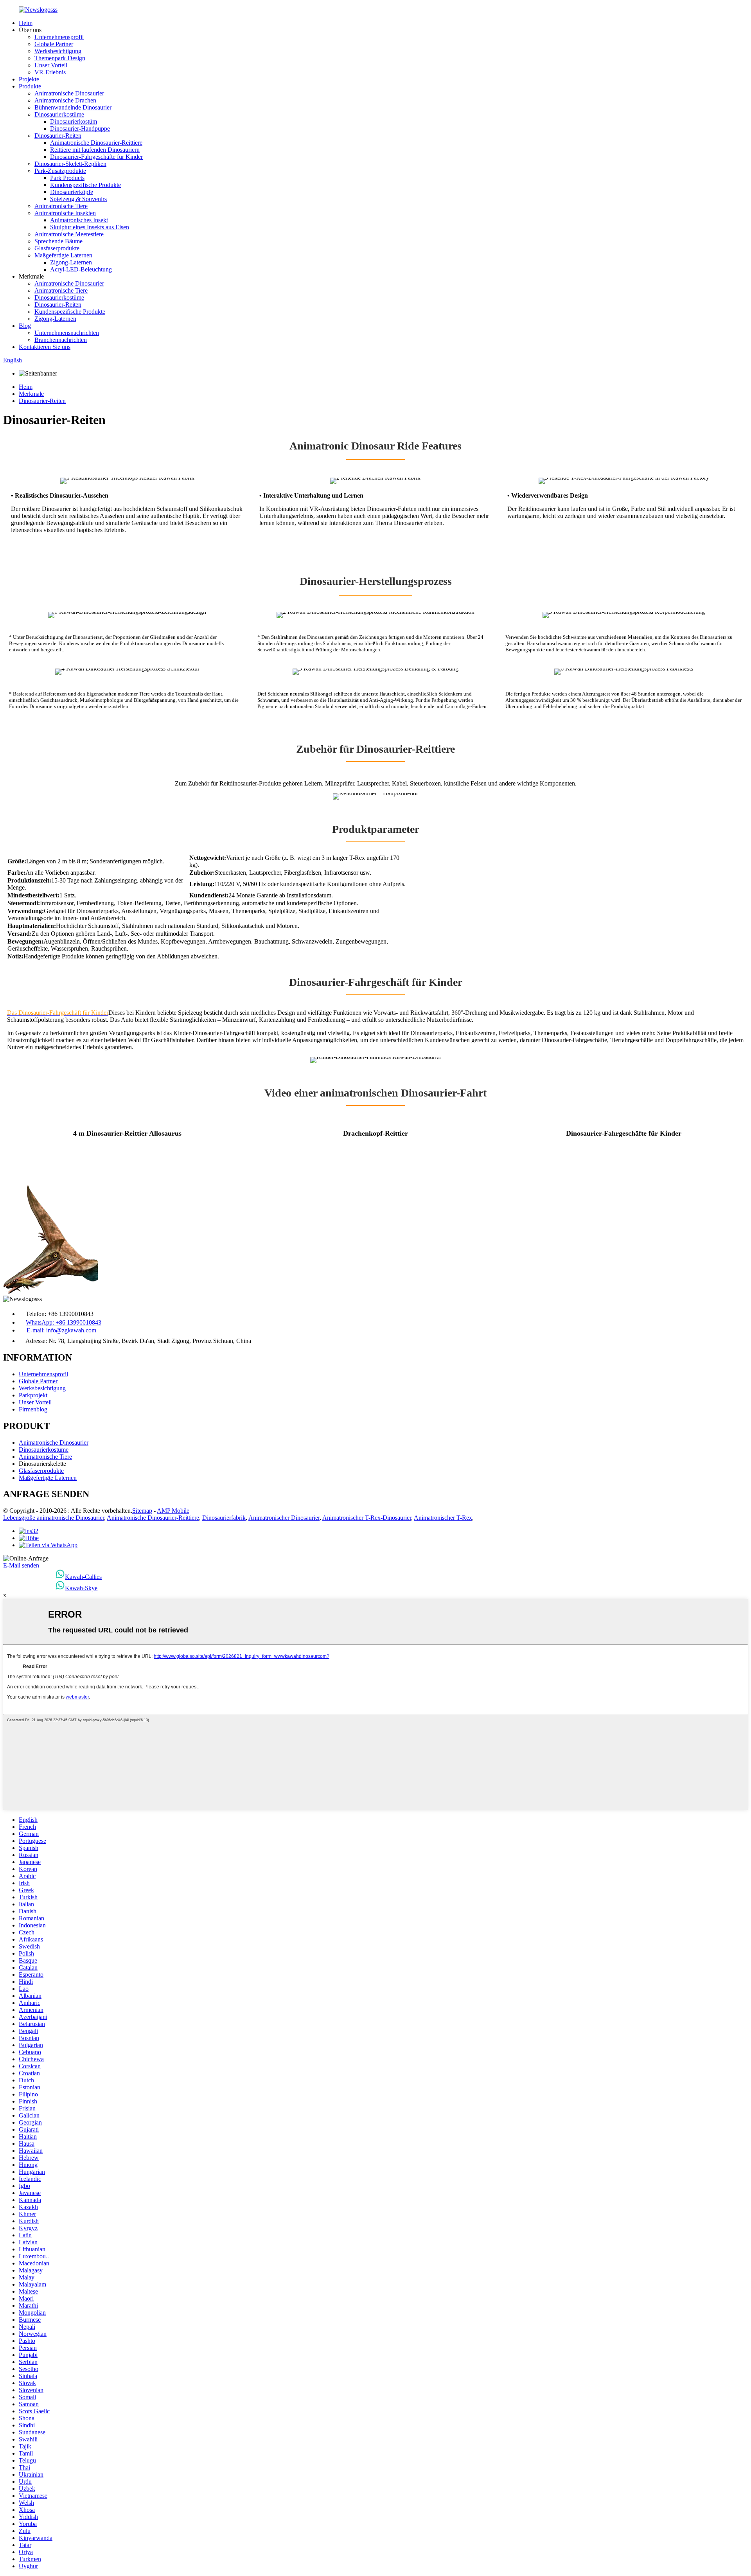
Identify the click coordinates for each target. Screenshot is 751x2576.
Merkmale (31, 394)
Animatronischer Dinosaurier (284, 1518)
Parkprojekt (33, 1395)
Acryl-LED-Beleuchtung (81, 269)
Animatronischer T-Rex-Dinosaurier (367, 1518)
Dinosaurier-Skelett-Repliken (70, 164)
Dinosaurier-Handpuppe (80, 129)
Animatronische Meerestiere (69, 234)
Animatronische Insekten (65, 213)
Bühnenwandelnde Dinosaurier (73, 107)
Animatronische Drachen (65, 100)
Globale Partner (54, 44)
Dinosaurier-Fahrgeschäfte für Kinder (96, 157)
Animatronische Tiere (61, 206)
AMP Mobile (173, 1511)
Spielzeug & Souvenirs (78, 199)
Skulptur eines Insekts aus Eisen (90, 227)
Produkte (30, 86)
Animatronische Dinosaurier (69, 93)
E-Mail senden (21, 1565)
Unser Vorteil (51, 65)
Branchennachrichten (61, 340)
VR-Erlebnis (50, 72)
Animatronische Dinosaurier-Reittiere (96, 143)
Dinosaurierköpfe (72, 192)
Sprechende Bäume (58, 241)
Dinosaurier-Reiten (58, 136)
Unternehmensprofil (59, 37)
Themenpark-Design (60, 58)
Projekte (29, 79)
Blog (25, 326)
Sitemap (142, 1511)
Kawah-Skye (81, 1588)
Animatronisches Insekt (79, 220)
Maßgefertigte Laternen (63, 255)
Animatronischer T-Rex (443, 1518)
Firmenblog (33, 1409)
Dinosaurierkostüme (59, 114)
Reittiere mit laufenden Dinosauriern (95, 150)
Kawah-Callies (83, 1577)
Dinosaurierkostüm (74, 121)
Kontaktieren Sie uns (45, 347)
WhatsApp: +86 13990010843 (64, 1322)
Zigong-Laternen (71, 262)
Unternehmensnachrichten (67, 333)
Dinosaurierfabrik (224, 1518)
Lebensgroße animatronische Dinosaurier (54, 1518)
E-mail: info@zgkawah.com (61, 1330)
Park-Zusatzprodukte (60, 171)
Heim (26, 23)
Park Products (67, 178)
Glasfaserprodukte (57, 248)
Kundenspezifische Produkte (85, 185)
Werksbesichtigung (58, 51)
